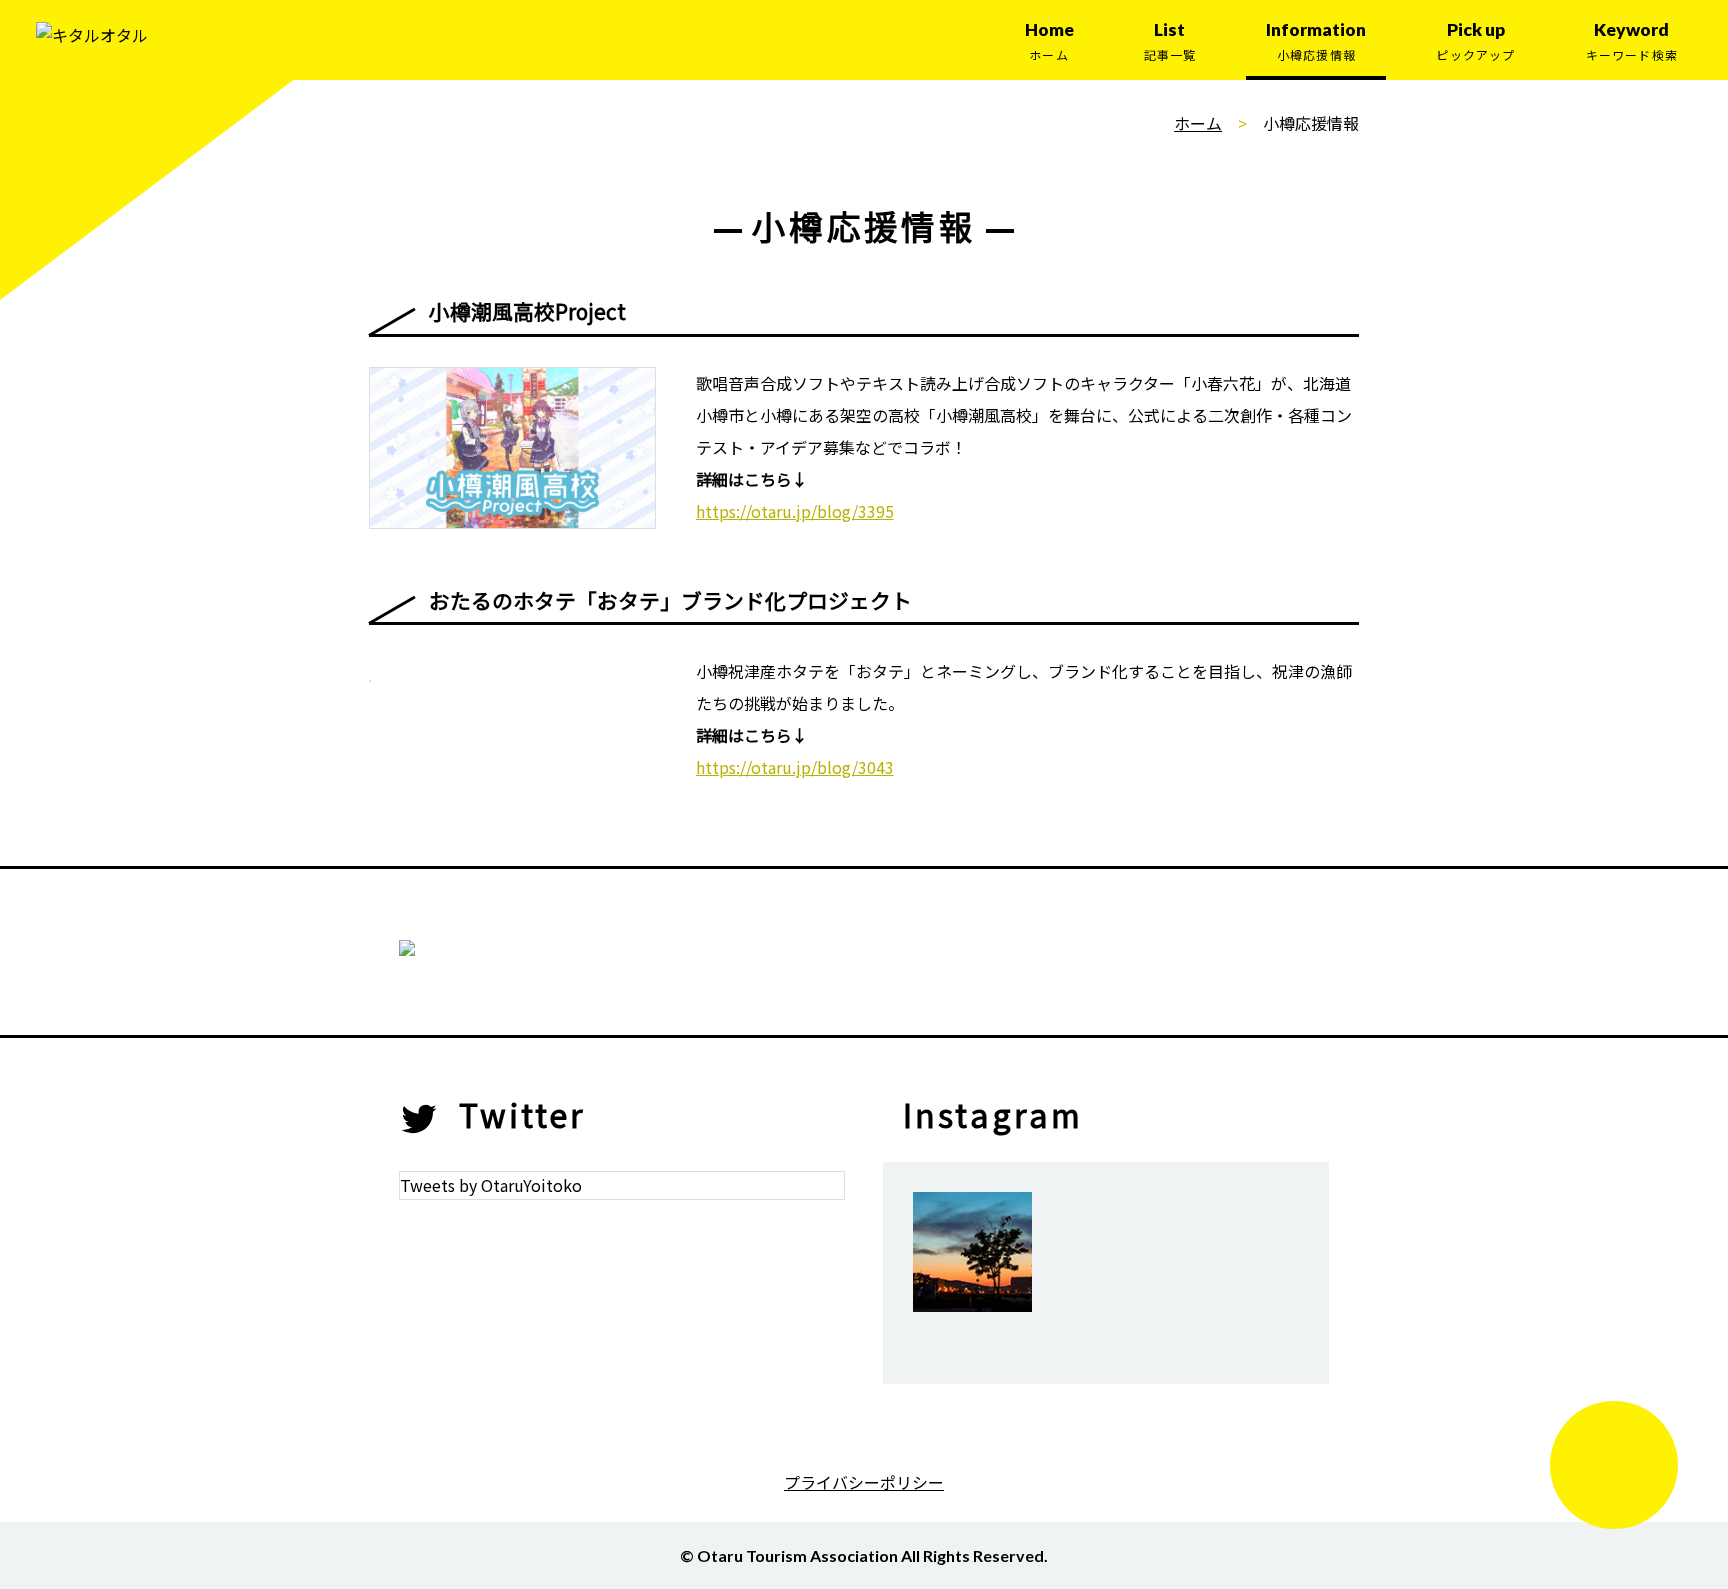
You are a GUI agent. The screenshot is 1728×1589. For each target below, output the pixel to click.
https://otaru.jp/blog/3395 (795, 511)
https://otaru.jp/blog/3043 (795, 767)
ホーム (1198, 123)
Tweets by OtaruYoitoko (491, 1185)
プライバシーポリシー (864, 1482)
